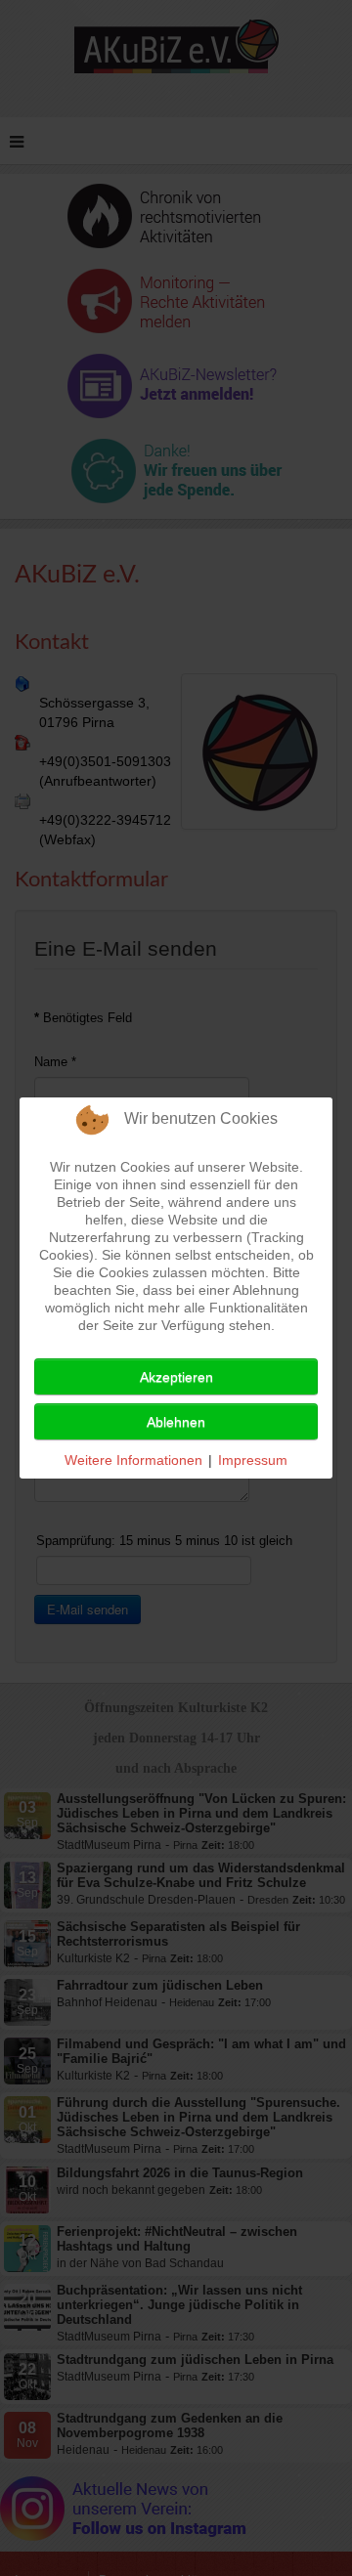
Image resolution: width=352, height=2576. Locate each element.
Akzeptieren (176, 1377)
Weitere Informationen (133, 1460)
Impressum (253, 1460)
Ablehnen (176, 1422)
